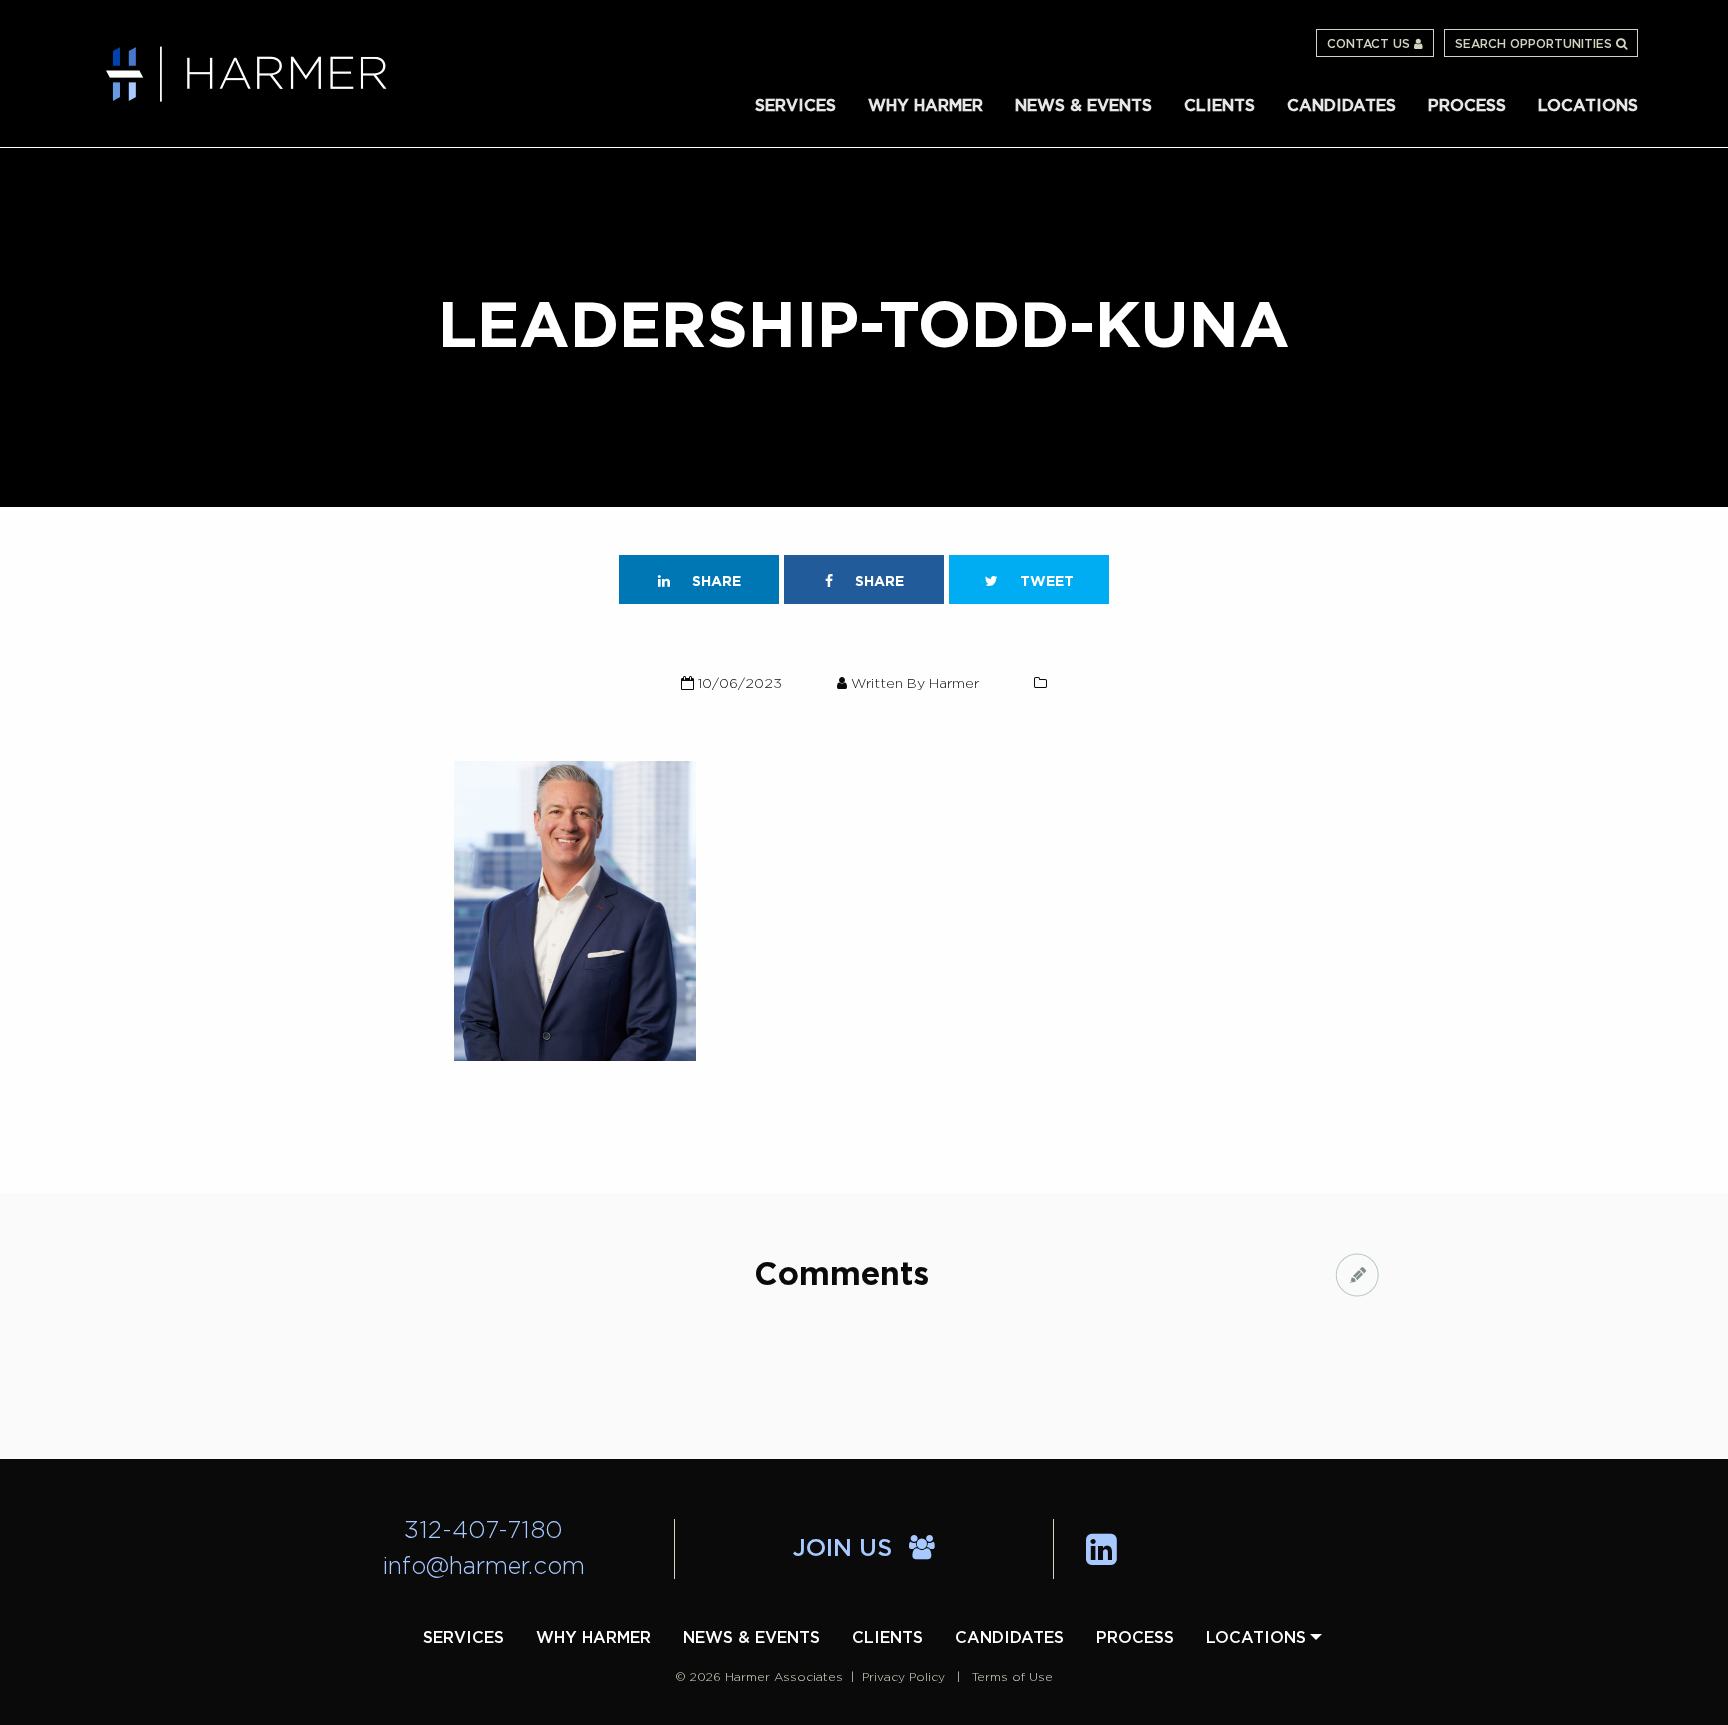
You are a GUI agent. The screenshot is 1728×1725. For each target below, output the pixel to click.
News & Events (1083, 106)
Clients (1219, 106)
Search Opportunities (1535, 44)
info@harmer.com (484, 1567)
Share (714, 582)
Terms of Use (1012, 1677)
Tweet (1045, 582)
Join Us (846, 1549)
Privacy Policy (903, 1677)
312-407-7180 (483, 1531)
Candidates (1341, 106)
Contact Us (1370, 44)
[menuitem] (795, 104)
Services (795, 106)
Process (1467, 106)
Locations (1588, 106)
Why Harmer (925, 106)
